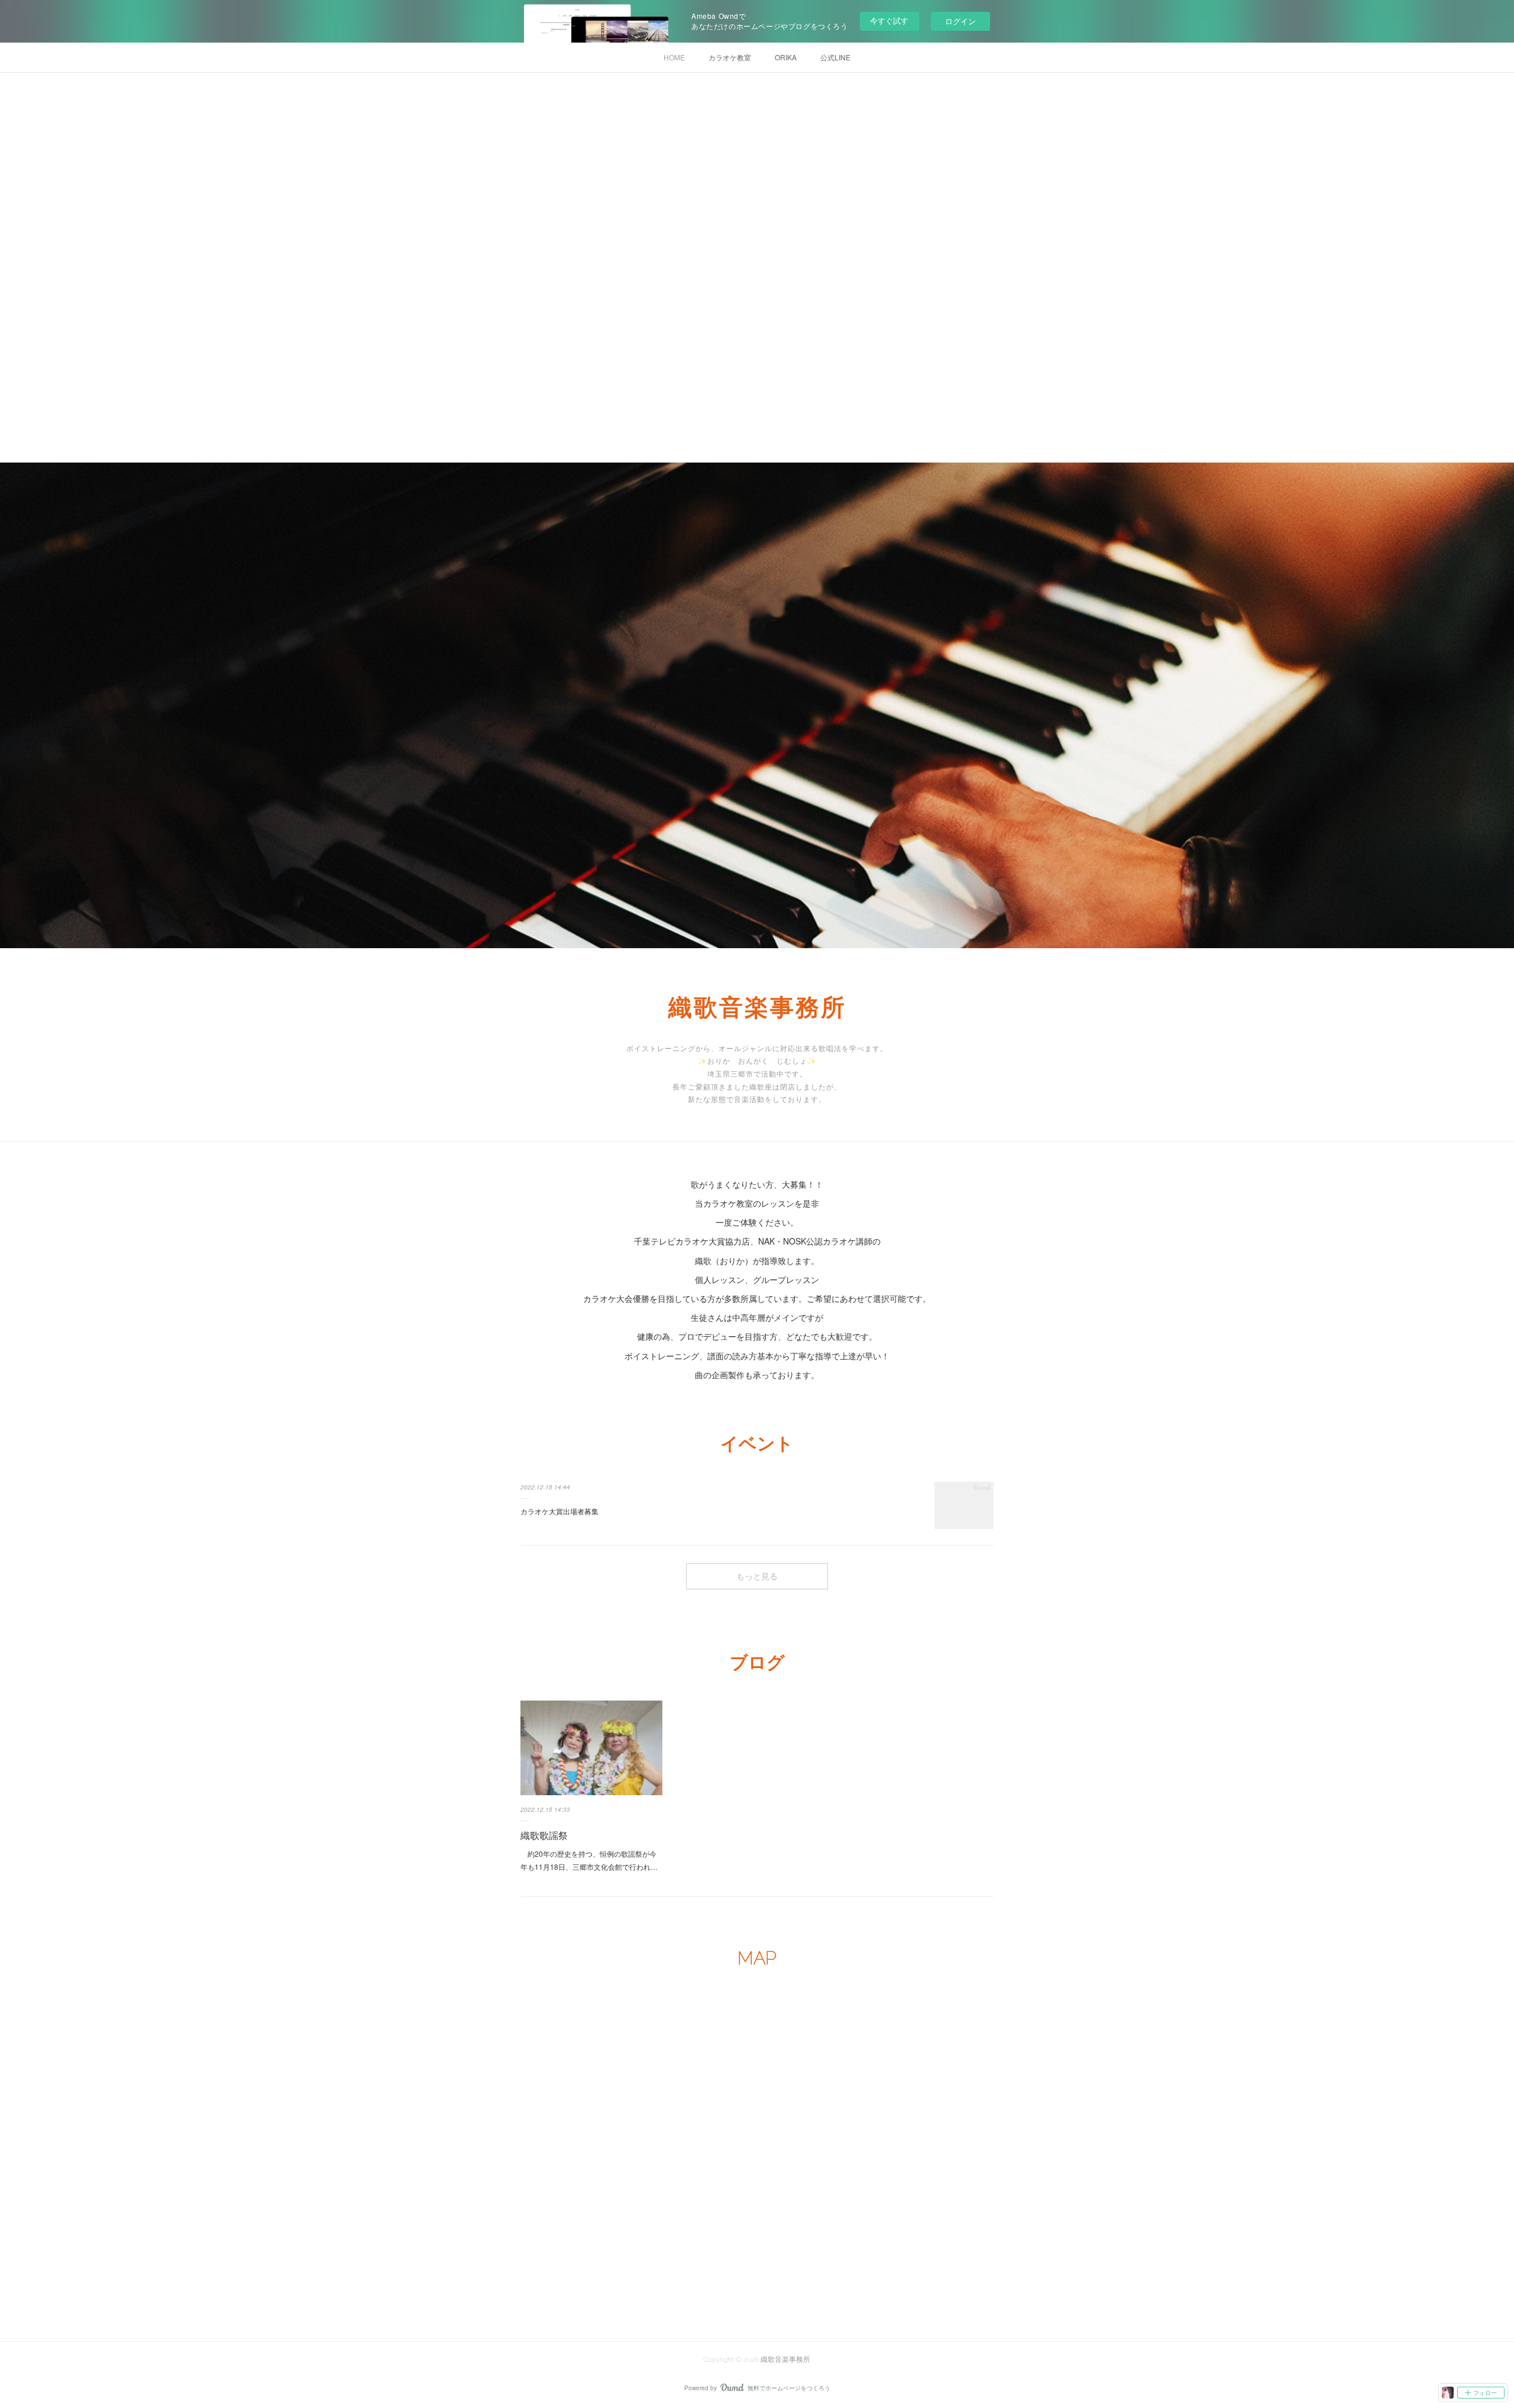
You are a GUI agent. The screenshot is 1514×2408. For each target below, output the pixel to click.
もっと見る (757, 1576)
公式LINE (835, 57)
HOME (674, 57)
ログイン (960, 21)
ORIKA (786, 57)
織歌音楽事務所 (757, 1007)
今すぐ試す (889, 20)
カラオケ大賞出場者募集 (559, 1511)
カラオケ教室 (730, 57)
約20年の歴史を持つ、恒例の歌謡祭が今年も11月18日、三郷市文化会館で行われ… (589, 1860)
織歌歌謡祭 (544, 1835)
